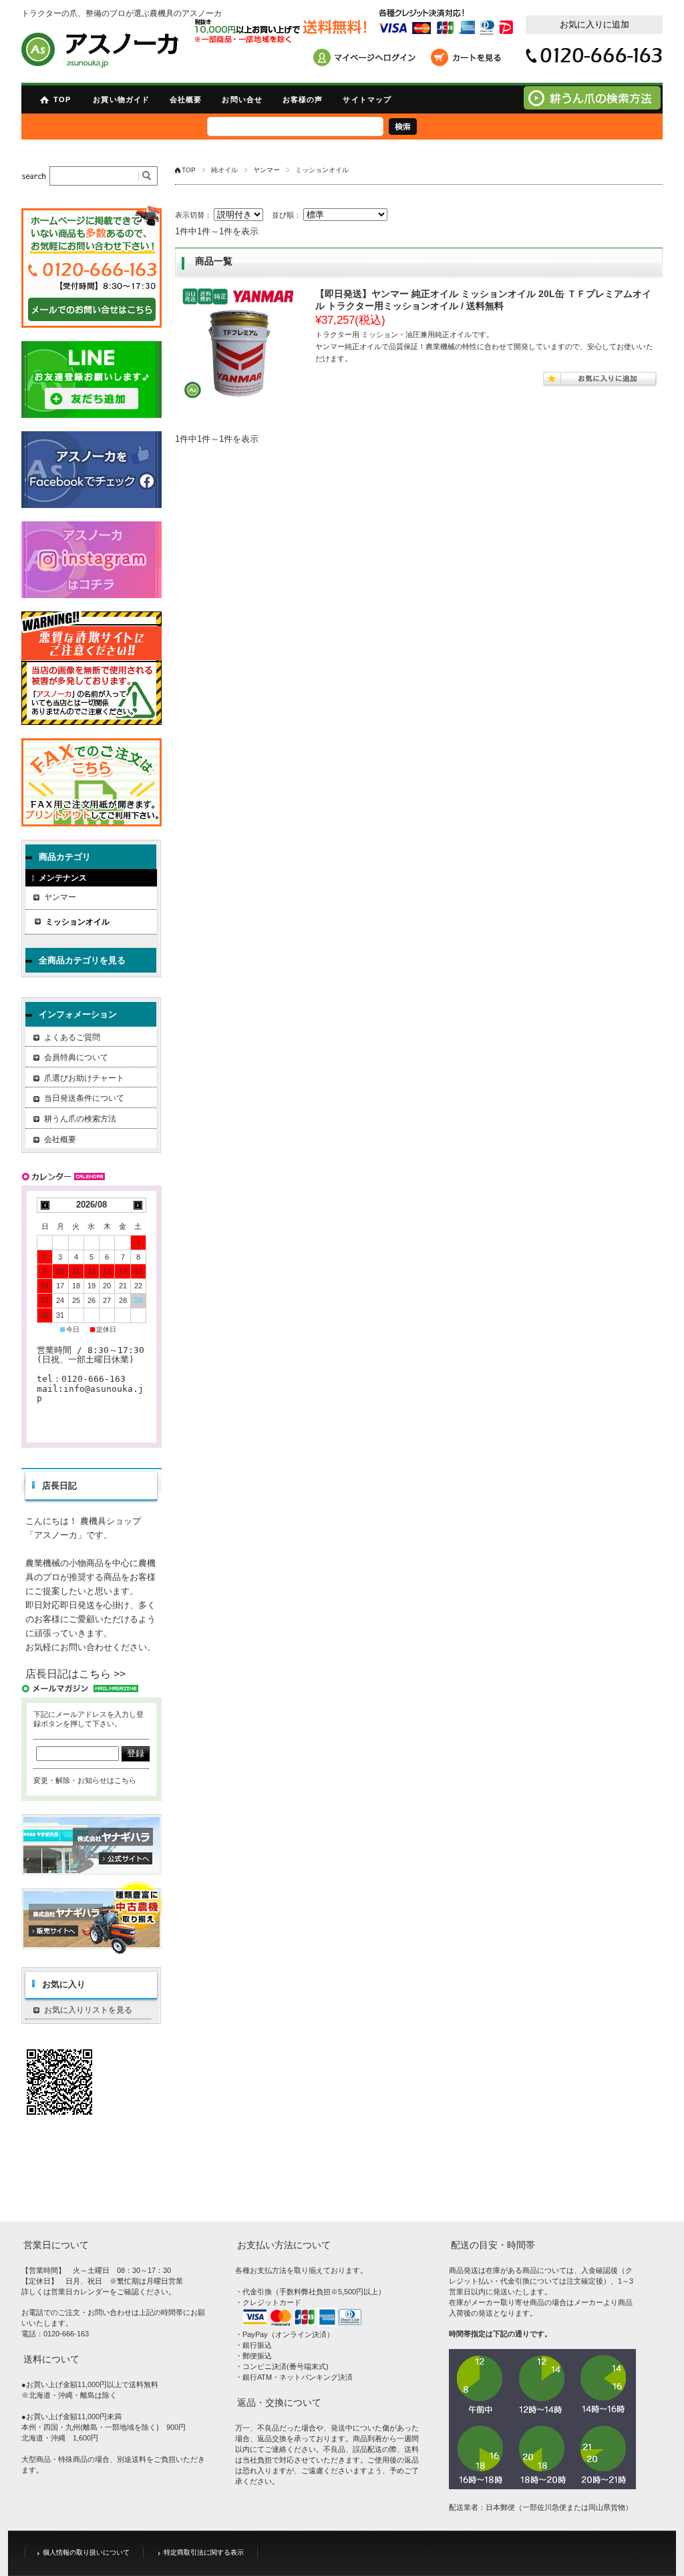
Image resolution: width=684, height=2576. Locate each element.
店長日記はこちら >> (75, 1674)
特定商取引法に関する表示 (204, 2552)
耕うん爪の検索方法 (80, 1119)
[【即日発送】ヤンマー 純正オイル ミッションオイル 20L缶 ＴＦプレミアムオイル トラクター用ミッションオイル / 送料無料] (238, 344)
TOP (62, 99)
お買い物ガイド (121, 99)
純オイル (224, 170)
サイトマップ (367, 99)
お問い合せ (242, 99)
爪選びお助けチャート (84, 1078)
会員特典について (76, 1057)
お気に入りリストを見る (88, 2010)
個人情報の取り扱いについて (86, 2552)
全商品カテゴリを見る (82, 960)
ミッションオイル (77, 922)
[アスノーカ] (100, 50)
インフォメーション (78, 1014)
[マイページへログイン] (369, 59)
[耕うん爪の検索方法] (592, 106)
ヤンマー (267, 170)
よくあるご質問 (72, 1037)
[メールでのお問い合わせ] (92, 267)
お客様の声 (303, 99)
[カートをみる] (469, 59)
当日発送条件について (84, 1098)
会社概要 (186, 99)
